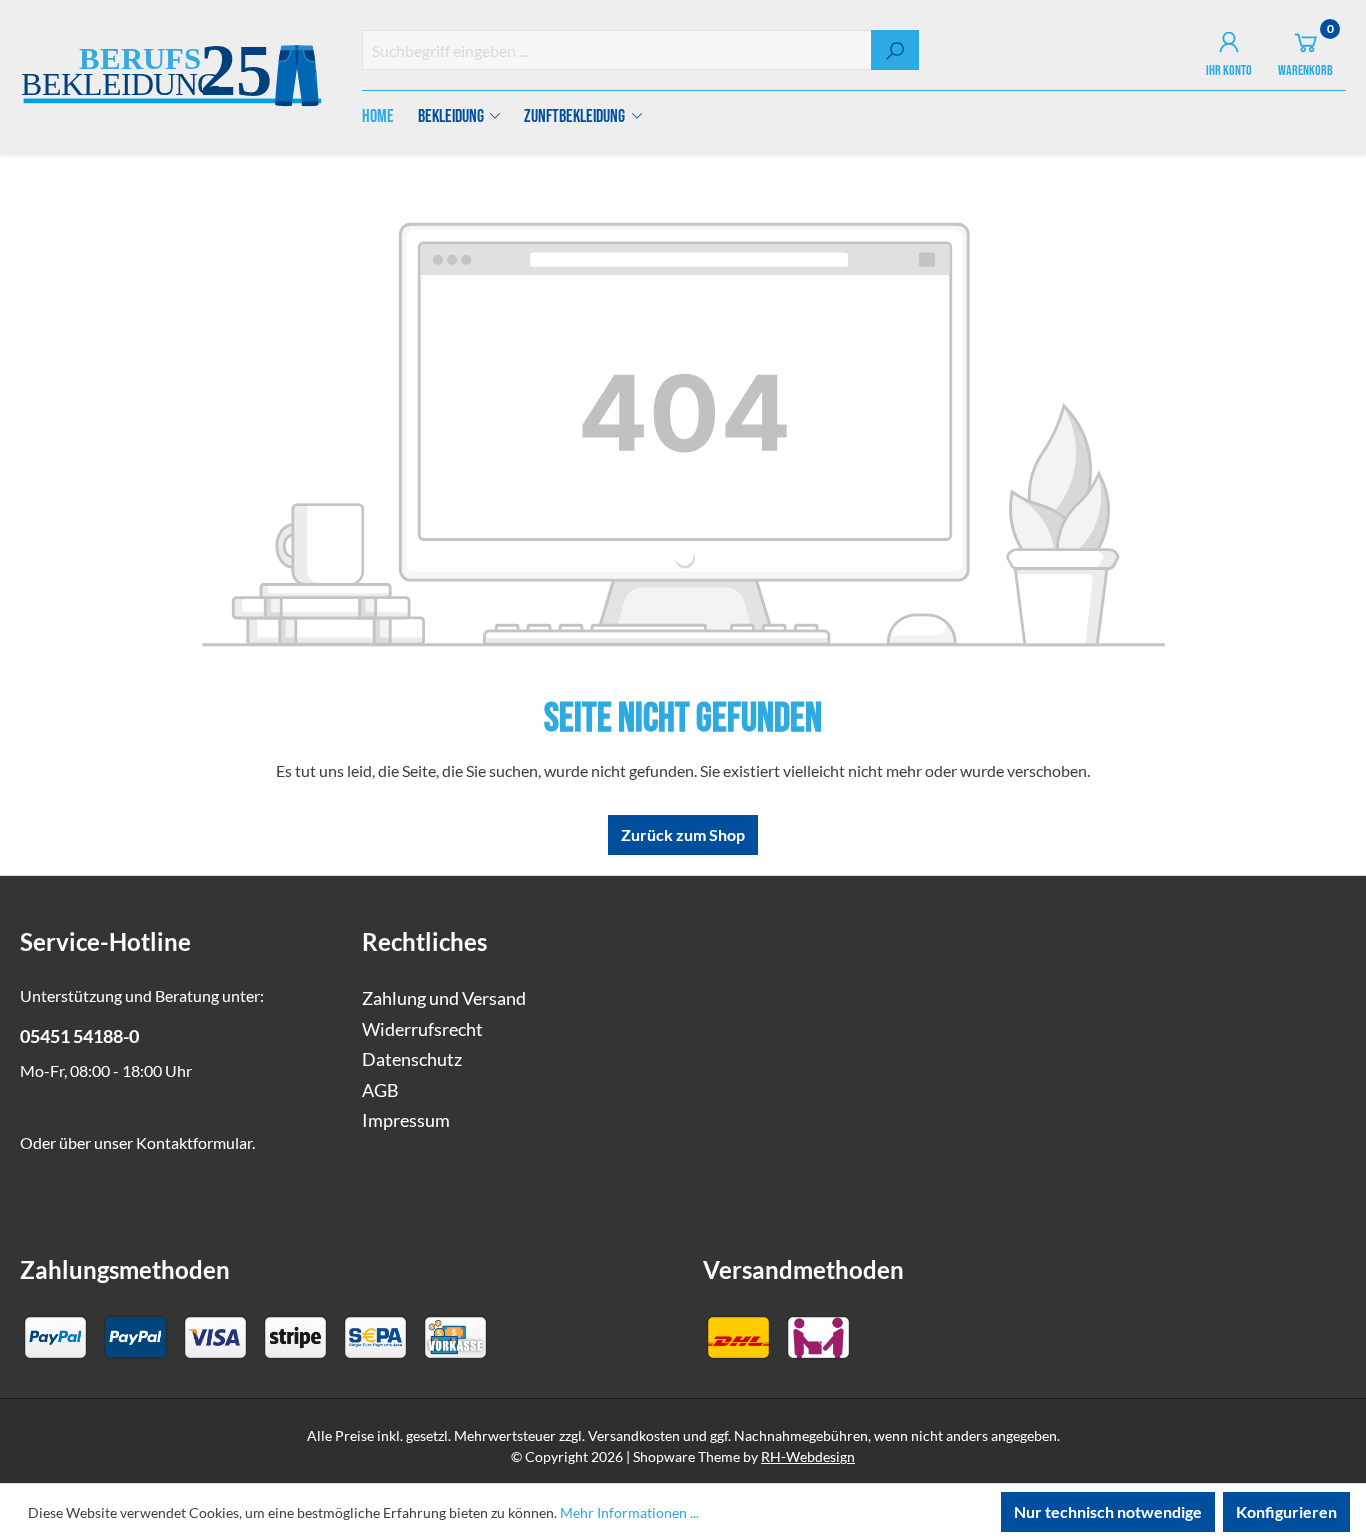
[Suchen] (895, 50)
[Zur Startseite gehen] (171, 78)
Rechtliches (424, 941)
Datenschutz (412, 1059)
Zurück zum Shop (683, 834)
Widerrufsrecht (422, 1029)
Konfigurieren (1286, 1511)
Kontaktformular (194, 1142)
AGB (380, 1090)
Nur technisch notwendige (1108, 1511)
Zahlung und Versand (444, 998)
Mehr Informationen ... (629, 1512)
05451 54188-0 (79, 1036)
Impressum (406, 1120)
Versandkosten (634, 1435)
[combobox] (617, 50)
